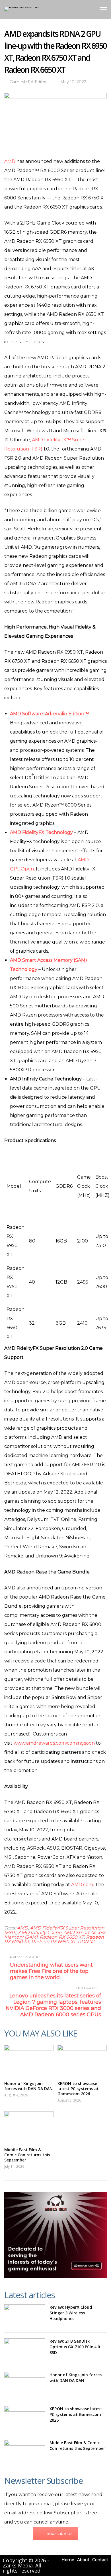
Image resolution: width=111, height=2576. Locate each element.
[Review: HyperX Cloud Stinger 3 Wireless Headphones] (25, 2316)
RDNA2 (86, 1942)
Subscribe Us (59, 2533)
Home (68, 2560)
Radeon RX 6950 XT (54, 1942)
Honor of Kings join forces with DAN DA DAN (28, 2086)
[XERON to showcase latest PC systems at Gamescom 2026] (82, 2060)
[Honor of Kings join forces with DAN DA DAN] (29, 2060)
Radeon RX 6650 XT (62, 1937)
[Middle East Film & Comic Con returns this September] (29, 2127)
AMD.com (82, 1885)
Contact (100, 2560)
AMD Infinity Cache (40, 1932)
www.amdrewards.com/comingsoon (54, 1743)
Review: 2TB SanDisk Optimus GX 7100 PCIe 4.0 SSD (75, 2347)
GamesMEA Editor (28, 82)
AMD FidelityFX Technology (41, 832)
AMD (10, 161)
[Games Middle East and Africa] (23, 7)
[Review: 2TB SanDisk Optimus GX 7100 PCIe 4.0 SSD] (25, 2349)
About (83, 2560)
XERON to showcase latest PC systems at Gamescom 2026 (78, 2089)
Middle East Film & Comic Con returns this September (27, 2155)
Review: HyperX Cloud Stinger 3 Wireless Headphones (71, 2313)
